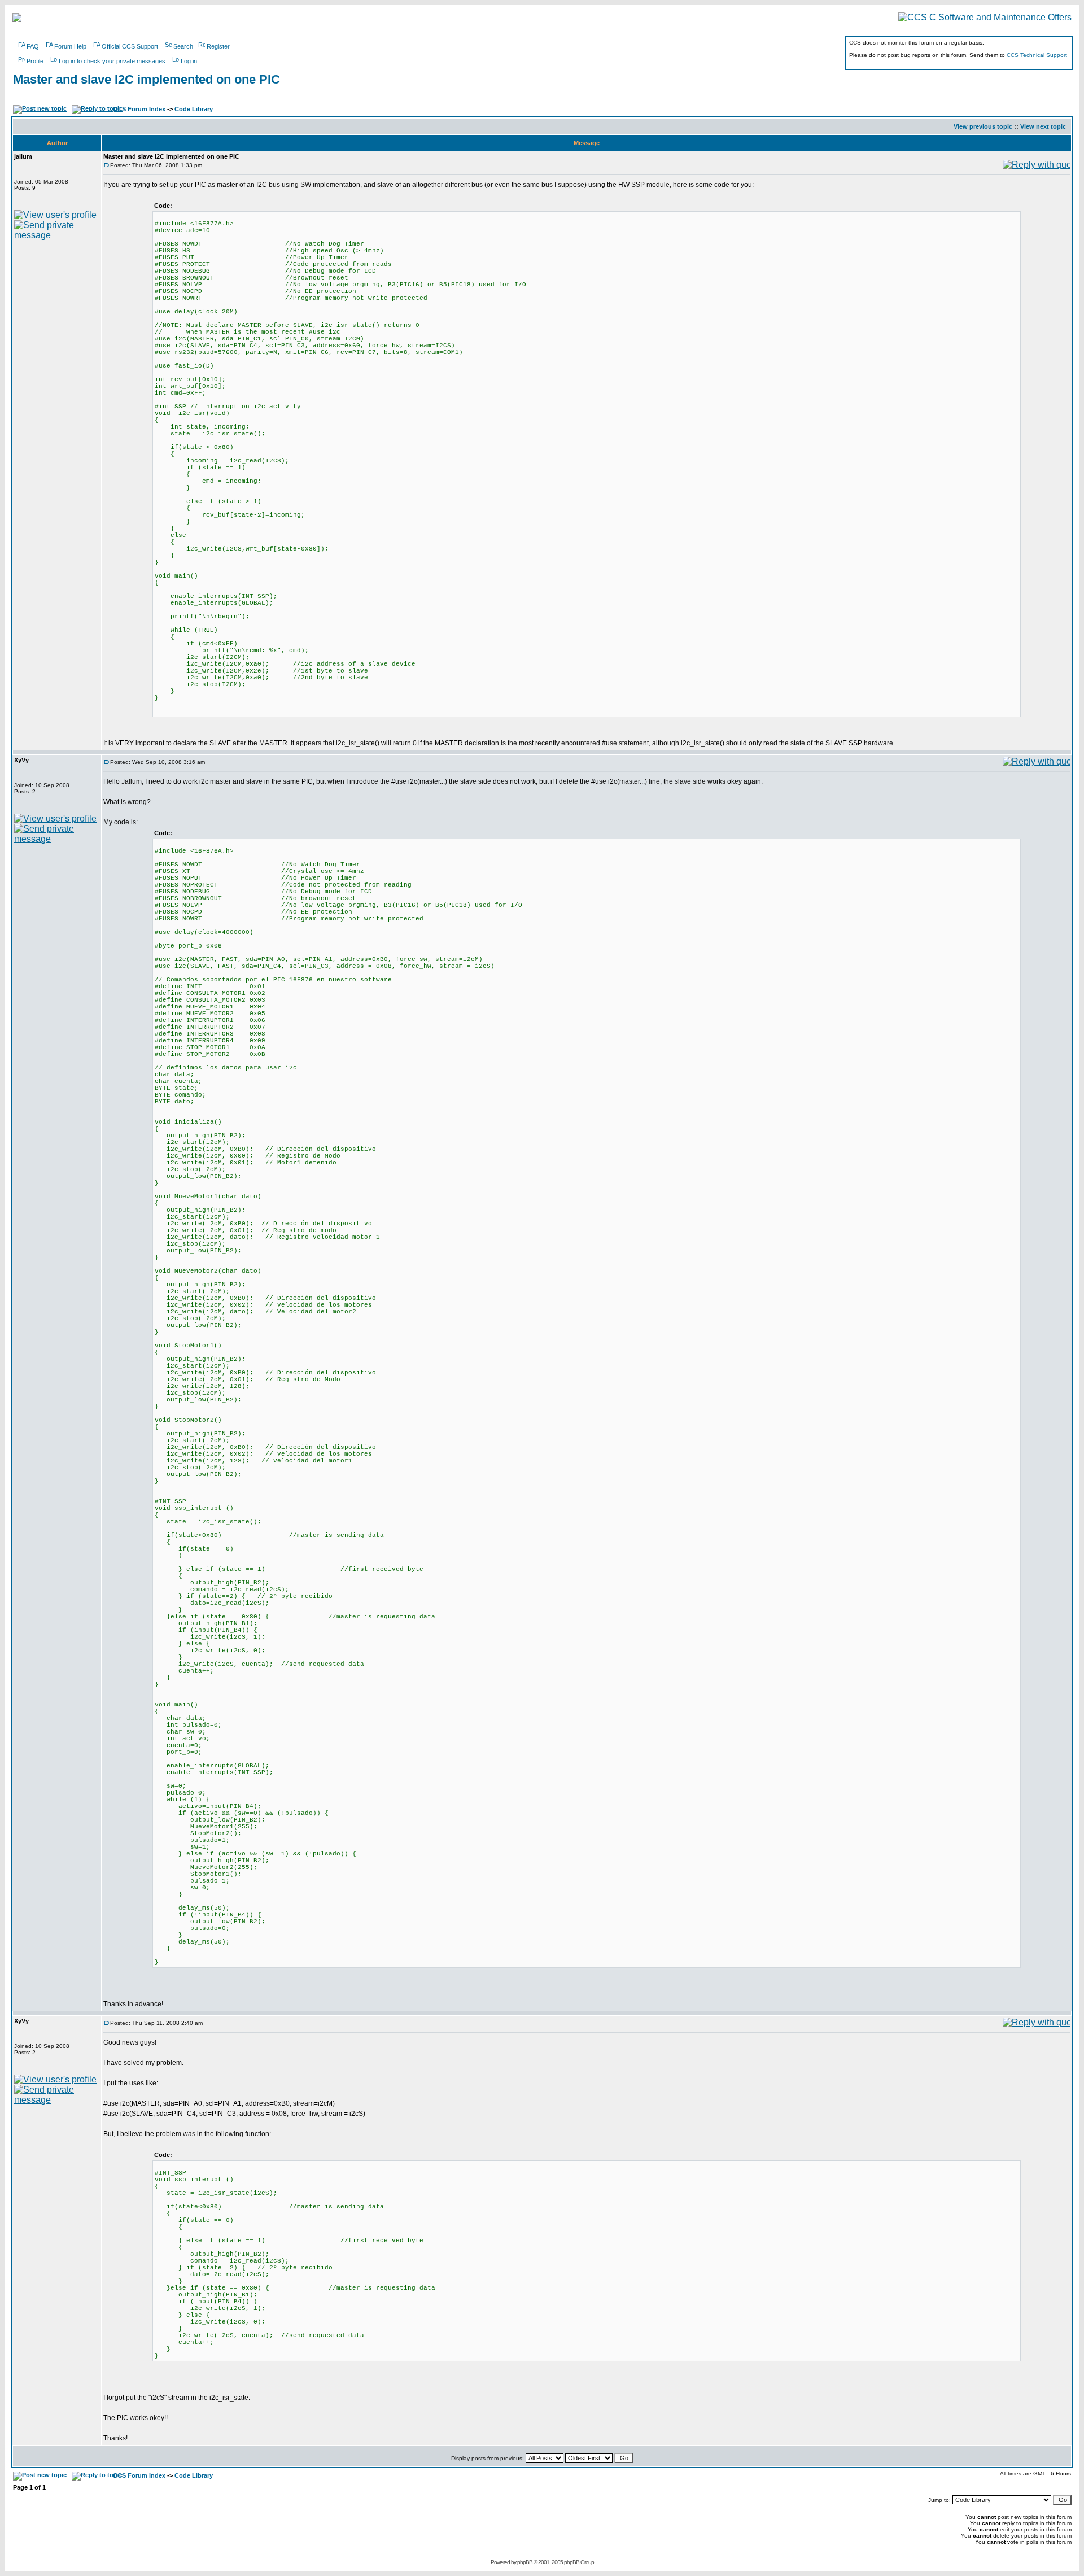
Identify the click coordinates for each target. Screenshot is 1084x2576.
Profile (35, 61)
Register (218, 46)
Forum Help (70, 46)
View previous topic (983, 126)
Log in (189, 61)
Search (183, 46)
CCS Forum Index (139, 109)
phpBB (525, 2562)
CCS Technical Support (1037, 55)
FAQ (33, 46)
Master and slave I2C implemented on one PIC (147, 79)
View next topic (1043, 126)
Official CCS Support (130, 46)
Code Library (194, 109)
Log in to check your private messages (112, 61)
